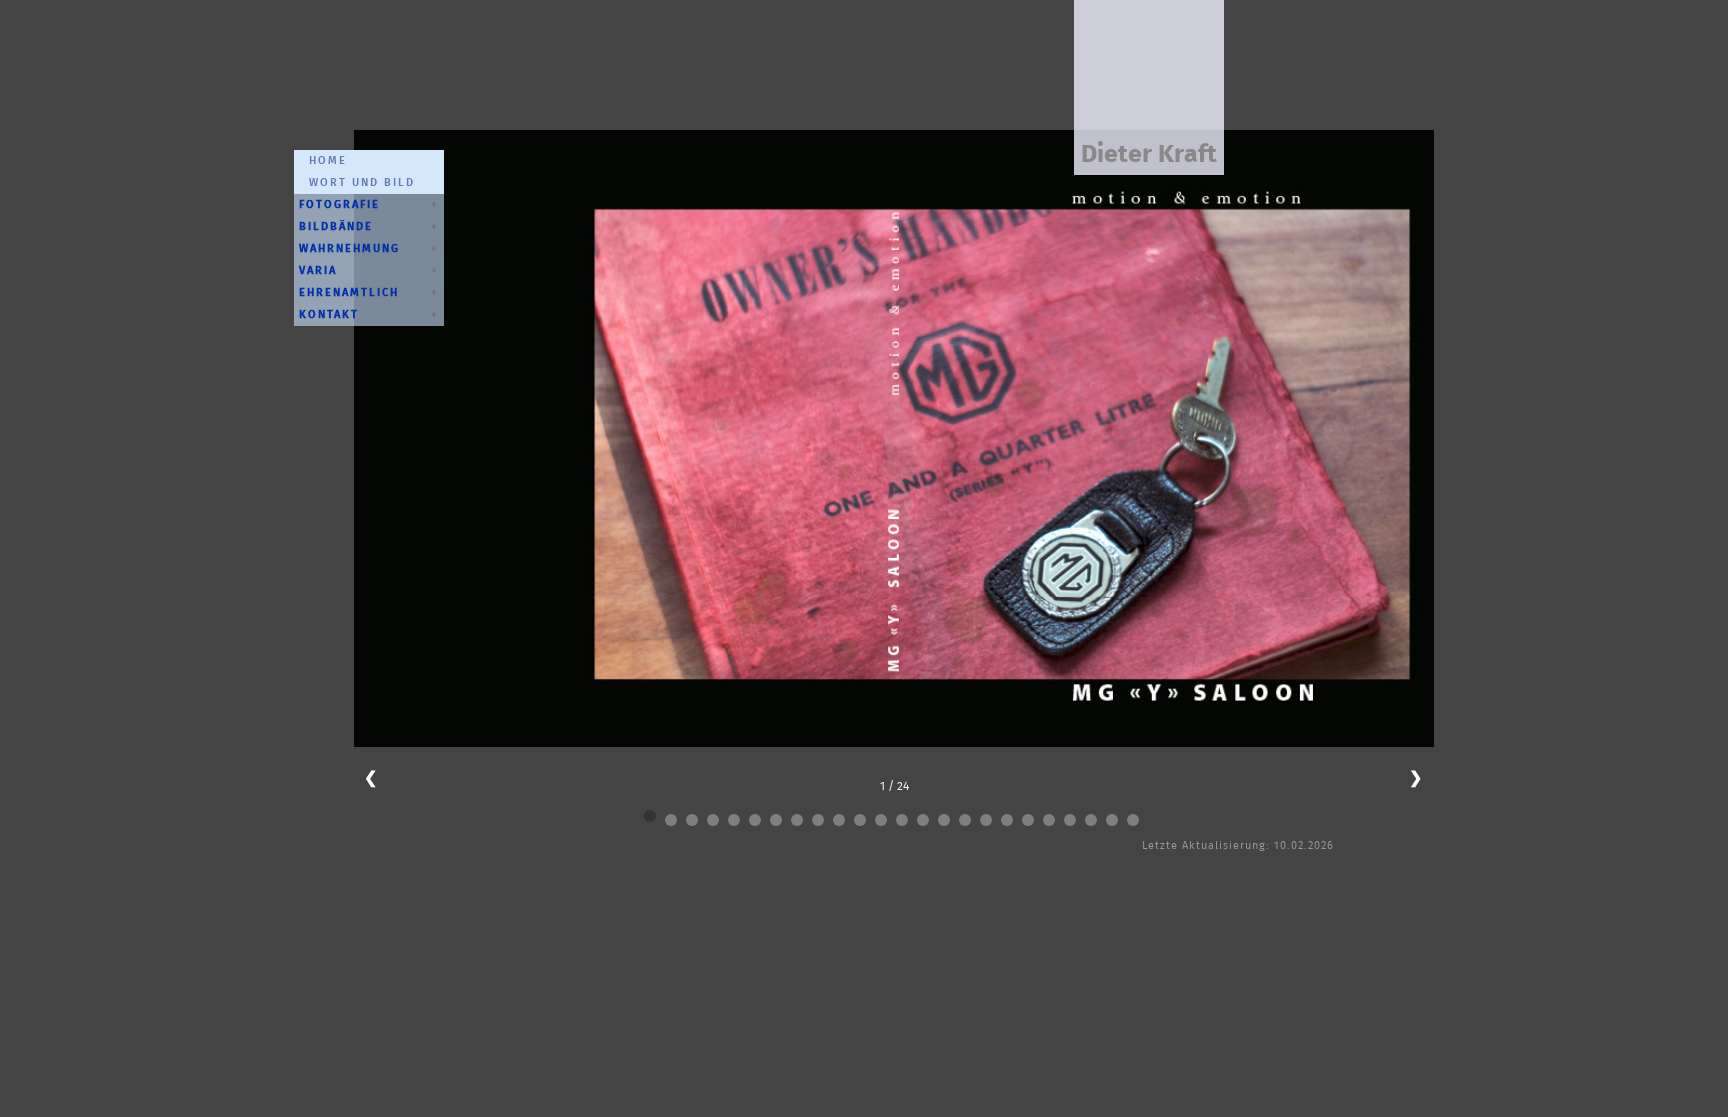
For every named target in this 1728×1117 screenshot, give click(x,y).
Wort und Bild (357, 182)
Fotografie (339, 204)
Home (323, 160)
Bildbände (336, 226)
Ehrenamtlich (349, 292)
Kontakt (329, 314)
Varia (318, 270)
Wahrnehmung (349, 248)
